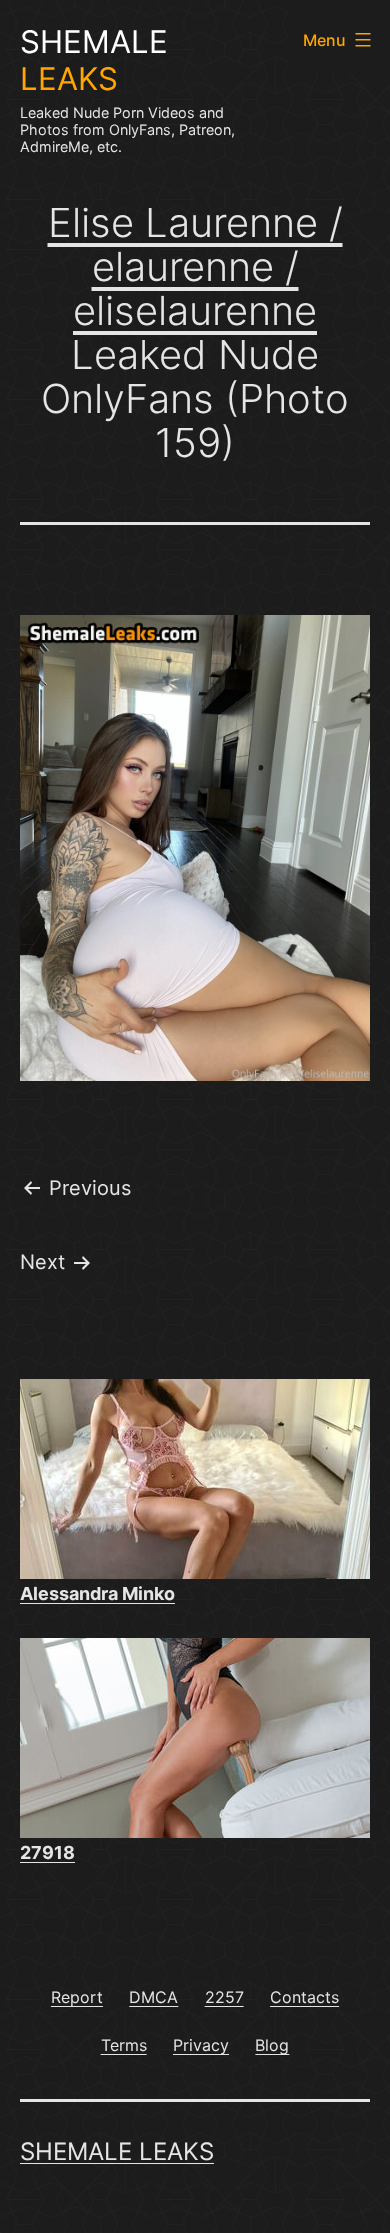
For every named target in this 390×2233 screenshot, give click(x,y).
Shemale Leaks (117, 2151)
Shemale (94, 60)
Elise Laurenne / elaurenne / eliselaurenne (195, 266)
